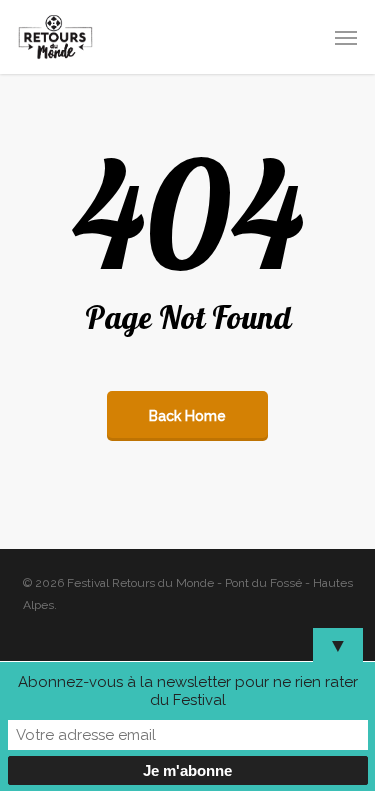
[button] (346, 37)
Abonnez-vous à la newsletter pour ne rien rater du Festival (188, 691)
